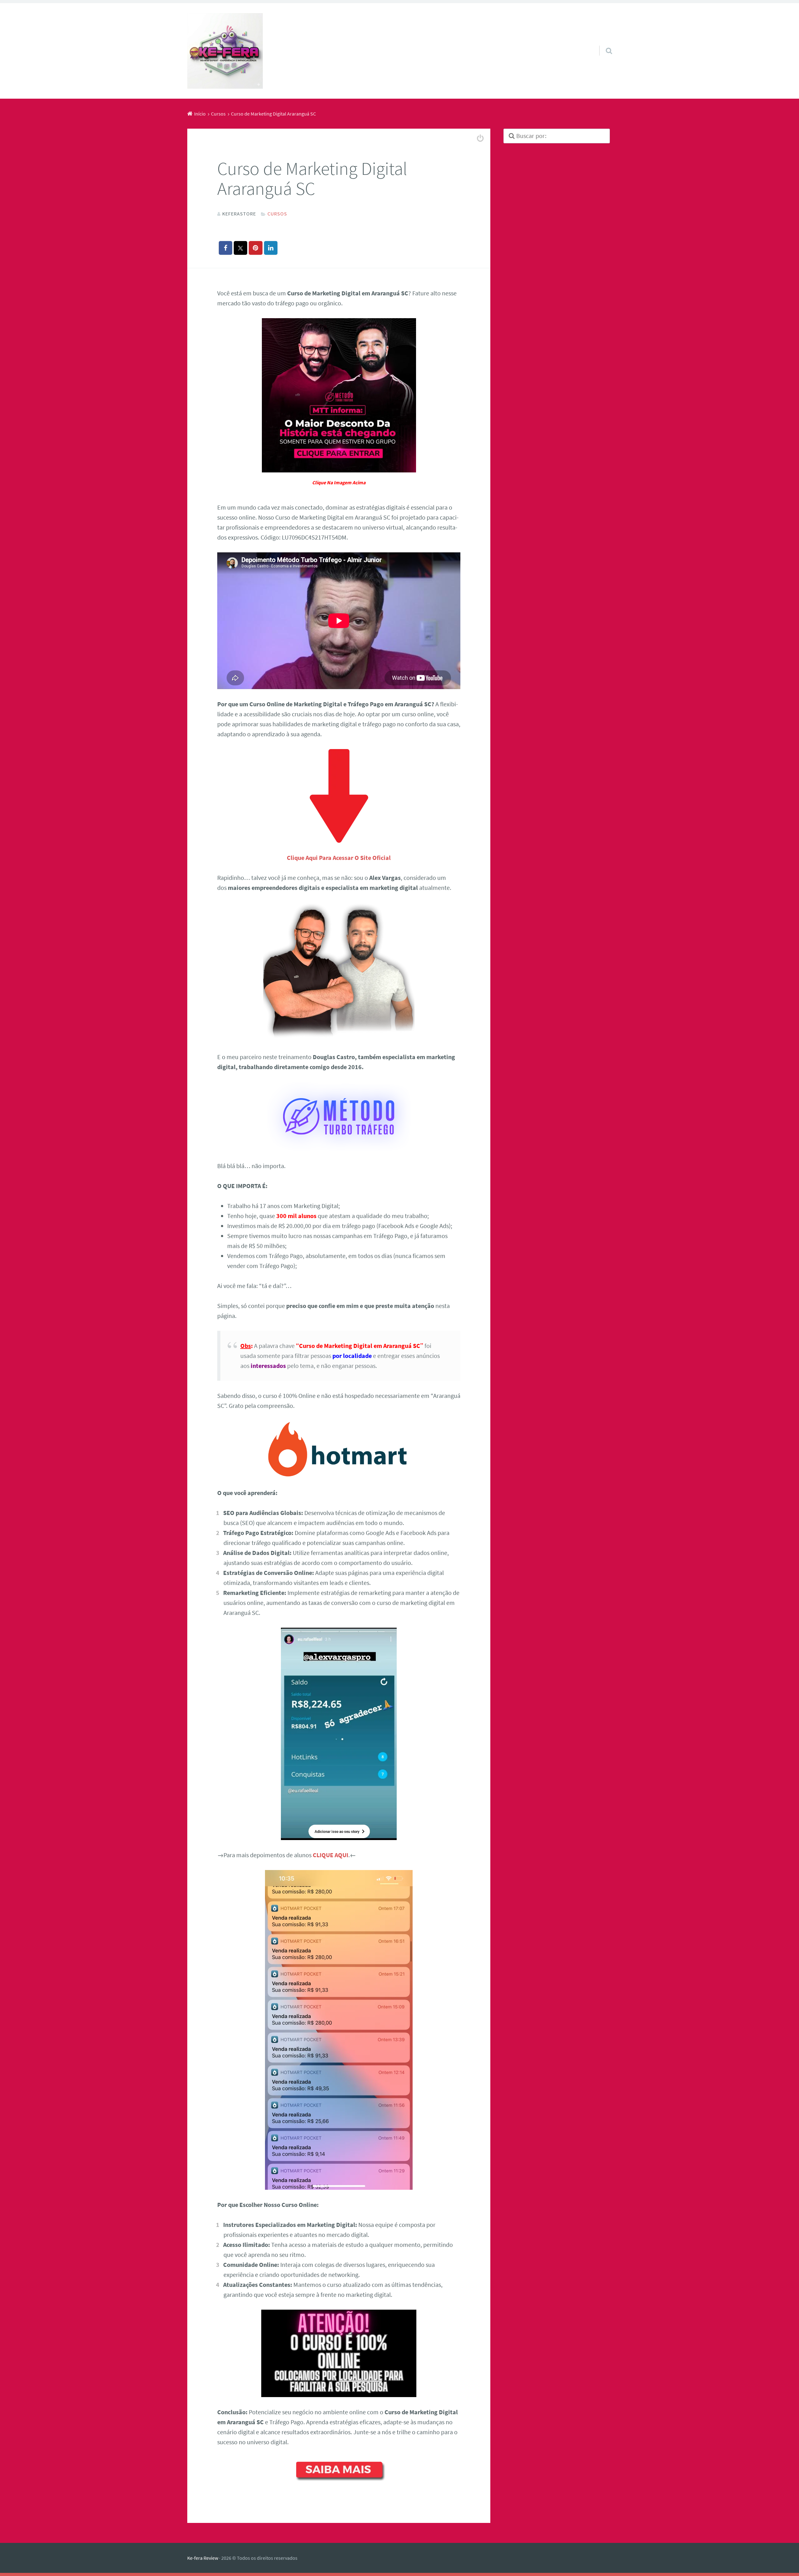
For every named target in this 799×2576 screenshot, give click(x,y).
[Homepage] (225, 51)
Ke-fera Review (203, 2558)
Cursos (277, 214)
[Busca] (603, 43)
